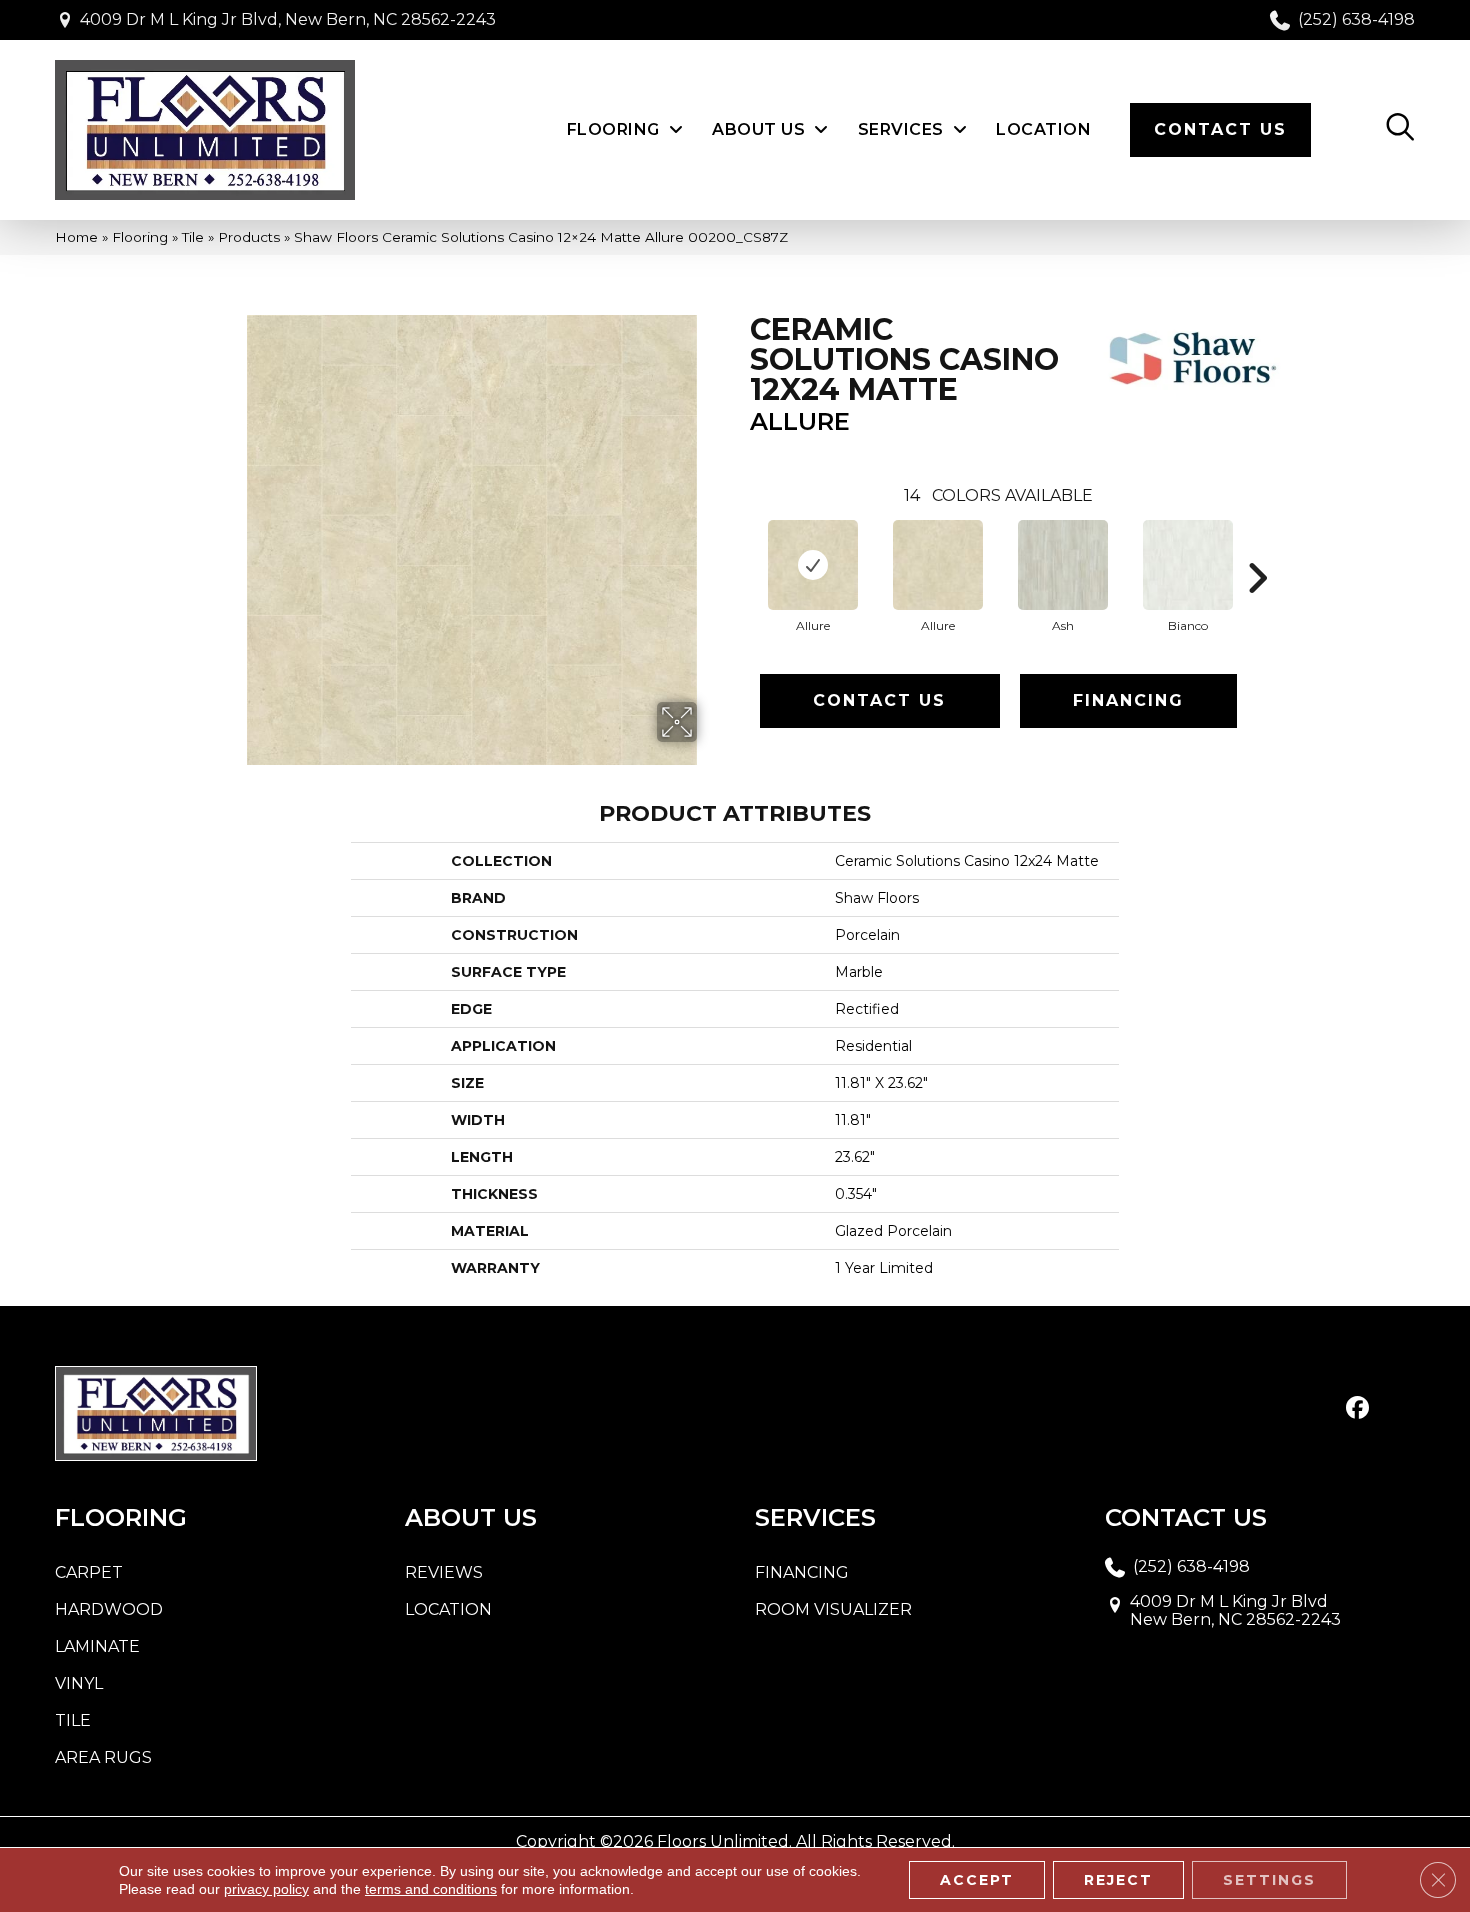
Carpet (89, 1572)
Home (76, 237)
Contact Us (879, 700)
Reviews (444, 1572)
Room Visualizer (833, 1609)
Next (1257, 548)
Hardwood (109, 1609)
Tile (193, 237)
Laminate (97, 1646)
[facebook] (1357, 1409)
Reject (1118, 1880)
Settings (1269, 1880)
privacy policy (266, 1889)
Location (448, 1609)
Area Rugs (103, 1757)
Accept (977, 1880)
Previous (740, 548)
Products (249, 237)
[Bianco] (1188, 565)
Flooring (140, 237)
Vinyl (79, 1683)
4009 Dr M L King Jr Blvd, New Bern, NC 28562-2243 (288, 19)
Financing (1128, 700)
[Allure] (813, 565)
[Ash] (1063, 565)
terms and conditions (431, 1889)
